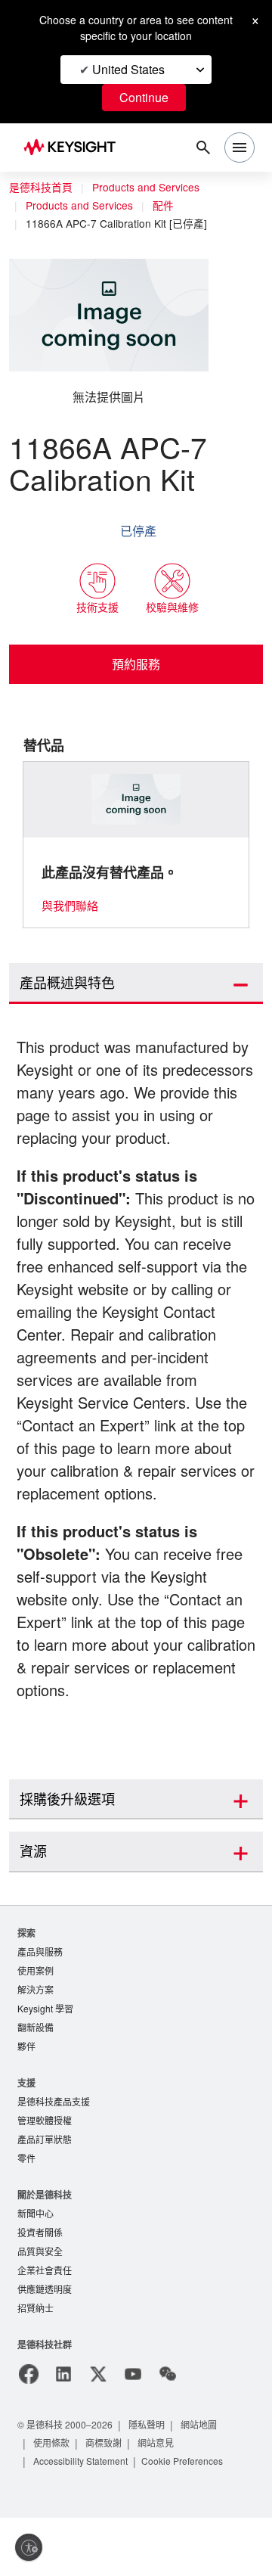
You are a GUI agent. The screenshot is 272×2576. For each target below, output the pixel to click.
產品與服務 (40, 1998)
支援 (26, 2133)
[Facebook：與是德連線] (29, 2432)
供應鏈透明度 (45, 2346)
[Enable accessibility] (29, 2547)
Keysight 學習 (47, 2057)
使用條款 (52, 2501)
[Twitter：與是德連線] (98, 2432)
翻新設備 (36, 2077)
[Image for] (136, 800)
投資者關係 (40, 2287)
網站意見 (158, 2501)
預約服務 (136, 664)
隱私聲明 (152, 2483)
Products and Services (150, 188)
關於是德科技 (45, 2248)
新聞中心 (36, 2268)
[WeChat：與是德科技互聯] (168, 2432)
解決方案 (36, 2038)
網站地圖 (205, 2483)
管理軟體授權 (45, 2172)
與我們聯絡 (70, 906)
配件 (170, 206)
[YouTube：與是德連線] (133, 2432)
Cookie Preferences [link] (195, 2519)
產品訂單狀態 (45, 2192)
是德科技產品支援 (54, 2153)
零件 (26, 2212)
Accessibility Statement (85, 2519)
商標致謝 (105, 2501)
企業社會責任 (45, 2327)
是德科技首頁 (41, 188)
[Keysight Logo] (74, 148)
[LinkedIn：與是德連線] (63, 2432)
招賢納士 (36, 2366)
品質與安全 (40, 2307)
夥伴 (26, 2097)
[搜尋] (203, 148)
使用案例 (36, 2018)
